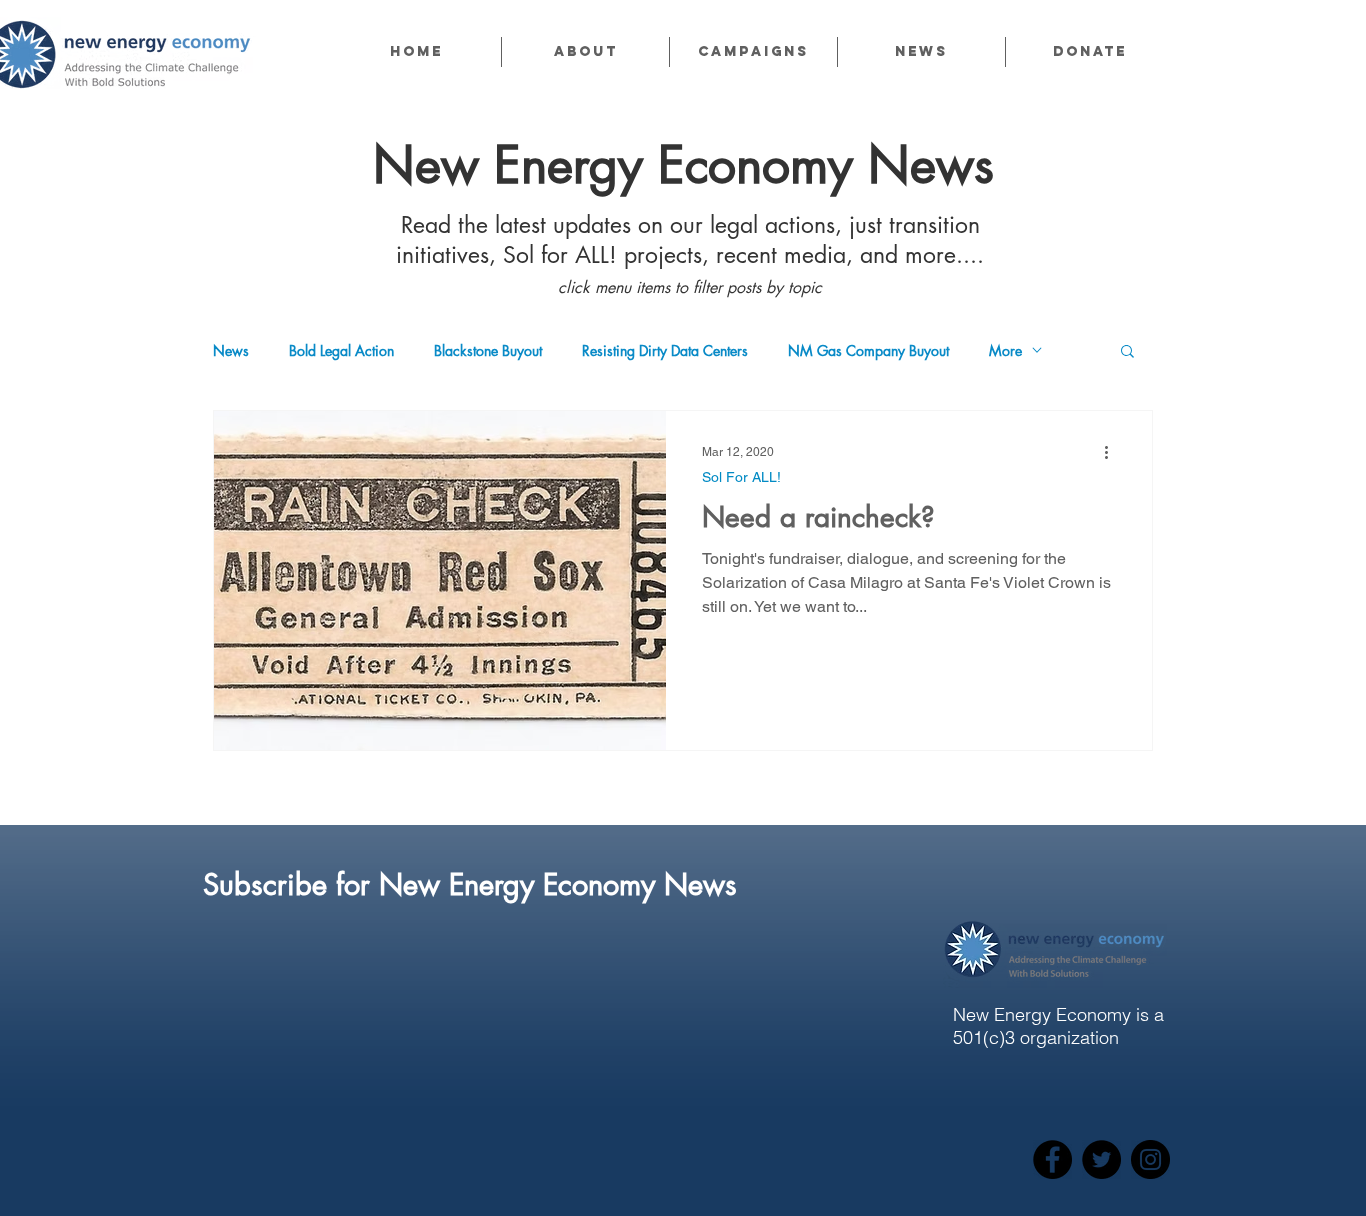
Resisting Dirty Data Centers (665, 350)
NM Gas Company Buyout (868, 350)
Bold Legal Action (341, 350)
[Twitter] (1101, 1159)
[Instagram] (1150, 1159)
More (1005, 350)
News (231, 350)
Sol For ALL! (741, 477)
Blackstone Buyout (488, 350)
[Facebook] (1052, 1159)
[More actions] (1113, 452)
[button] (585, 52)
